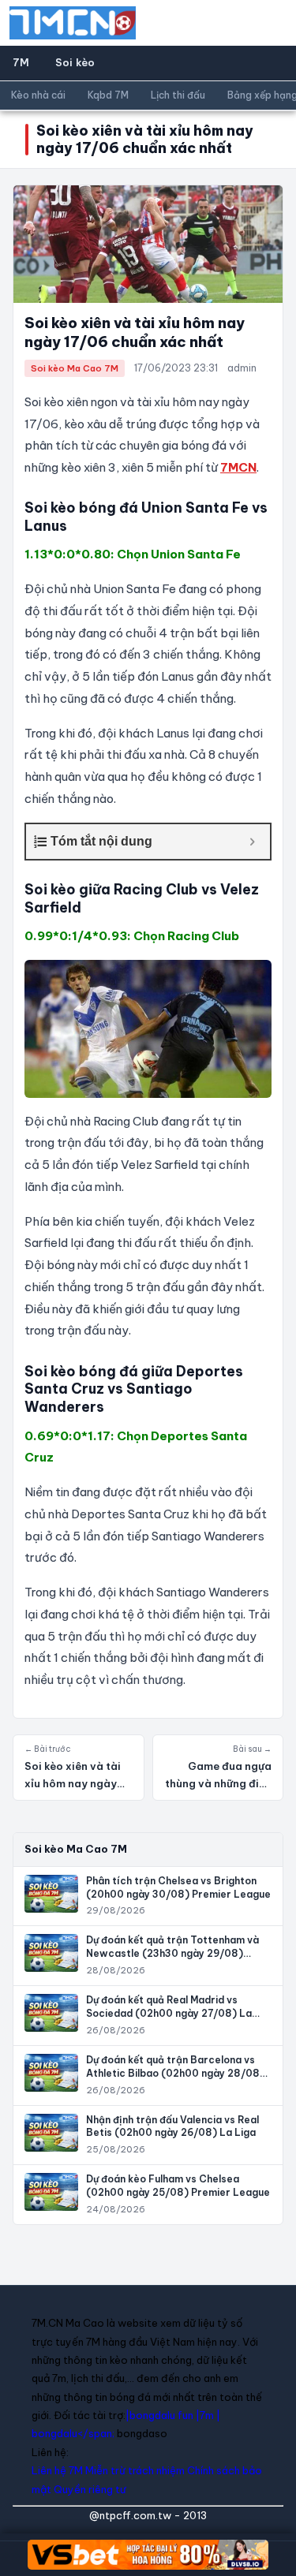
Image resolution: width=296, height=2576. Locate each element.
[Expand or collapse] (252, 842)
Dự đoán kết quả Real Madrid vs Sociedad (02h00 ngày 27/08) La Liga (169, 2013)
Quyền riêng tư (90, 2489)
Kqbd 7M (108, 95)
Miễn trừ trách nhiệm (135, 2470)
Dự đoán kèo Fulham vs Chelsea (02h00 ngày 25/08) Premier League (178, 2186)
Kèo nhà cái (38, 95)
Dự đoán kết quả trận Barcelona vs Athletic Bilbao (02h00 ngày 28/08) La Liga (175, 2073)
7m (207, 2415)
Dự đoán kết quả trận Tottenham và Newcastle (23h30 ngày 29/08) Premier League (172, 1953)
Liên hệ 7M (57, 2470)
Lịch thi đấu (178, 95)
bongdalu (54, 2433)
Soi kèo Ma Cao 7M (75, 368)
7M (21, 62)
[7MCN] (73, 23)
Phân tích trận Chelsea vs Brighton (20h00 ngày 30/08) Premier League (178, 1887)
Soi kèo (75, 62)
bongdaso (142, 2433)
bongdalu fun (161, 2415)
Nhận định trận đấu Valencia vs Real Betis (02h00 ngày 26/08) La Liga (172, 2126)
